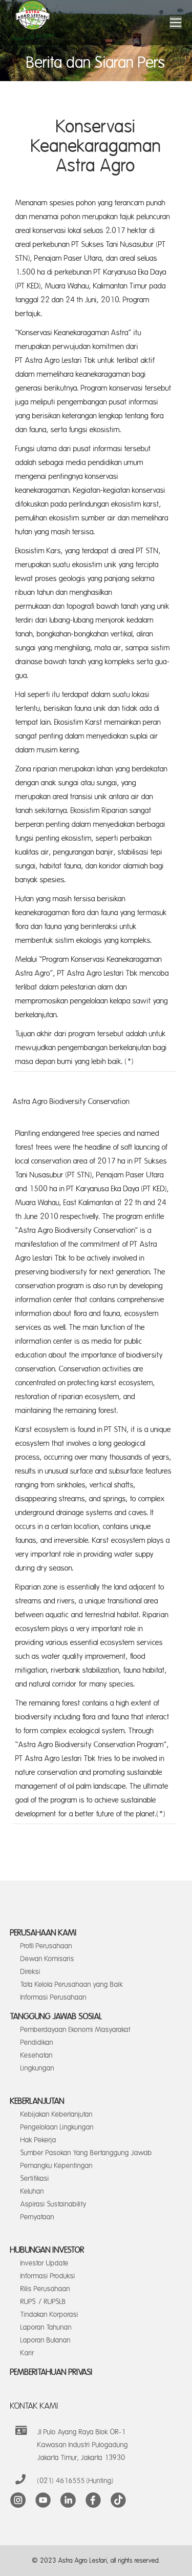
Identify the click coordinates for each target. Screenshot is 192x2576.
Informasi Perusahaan (54, 1997)
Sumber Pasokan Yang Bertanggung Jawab (86, 2153)
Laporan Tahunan (46, 2327)
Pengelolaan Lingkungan (57, 2127)
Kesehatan (37, 2055)
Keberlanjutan (37, 2101)
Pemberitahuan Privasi (51, 2372)
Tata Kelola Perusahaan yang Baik (72, 1984)
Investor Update (45, 2263)
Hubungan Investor (47, 2250)
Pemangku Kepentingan (57, 2166)
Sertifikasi (35, 2178)
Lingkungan (37, 2068)
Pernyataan (37, 2217)
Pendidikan (37, 2042)
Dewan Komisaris (47, 1959)
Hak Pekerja (38, 2140)
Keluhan (32, 2191)
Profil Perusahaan (46, 1946)
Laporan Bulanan (46, 2340)
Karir (27, 2353)
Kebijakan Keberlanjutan (57, 2114)
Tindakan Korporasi (49, 2314)
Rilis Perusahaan (45, 2289)
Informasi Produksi (48, 2276)
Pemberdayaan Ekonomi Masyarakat (76, 2030)
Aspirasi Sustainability (54, 2204)
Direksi (30, 1972)
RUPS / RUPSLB (43, 2302)
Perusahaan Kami (44, 1933)
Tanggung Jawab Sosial (56, 2017)
